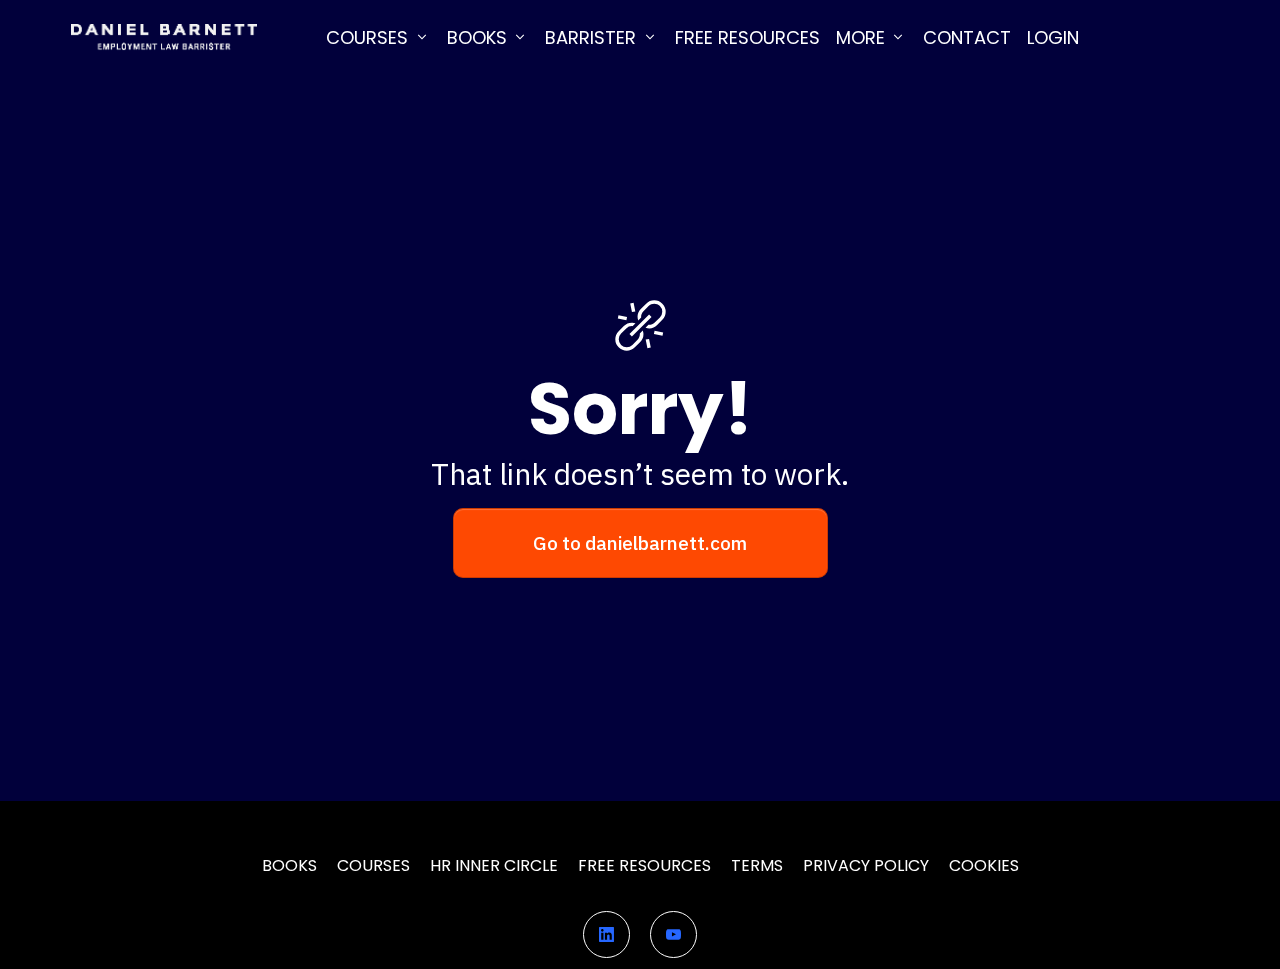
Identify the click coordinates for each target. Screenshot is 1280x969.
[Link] (606, 934)
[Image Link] (163, 37)
